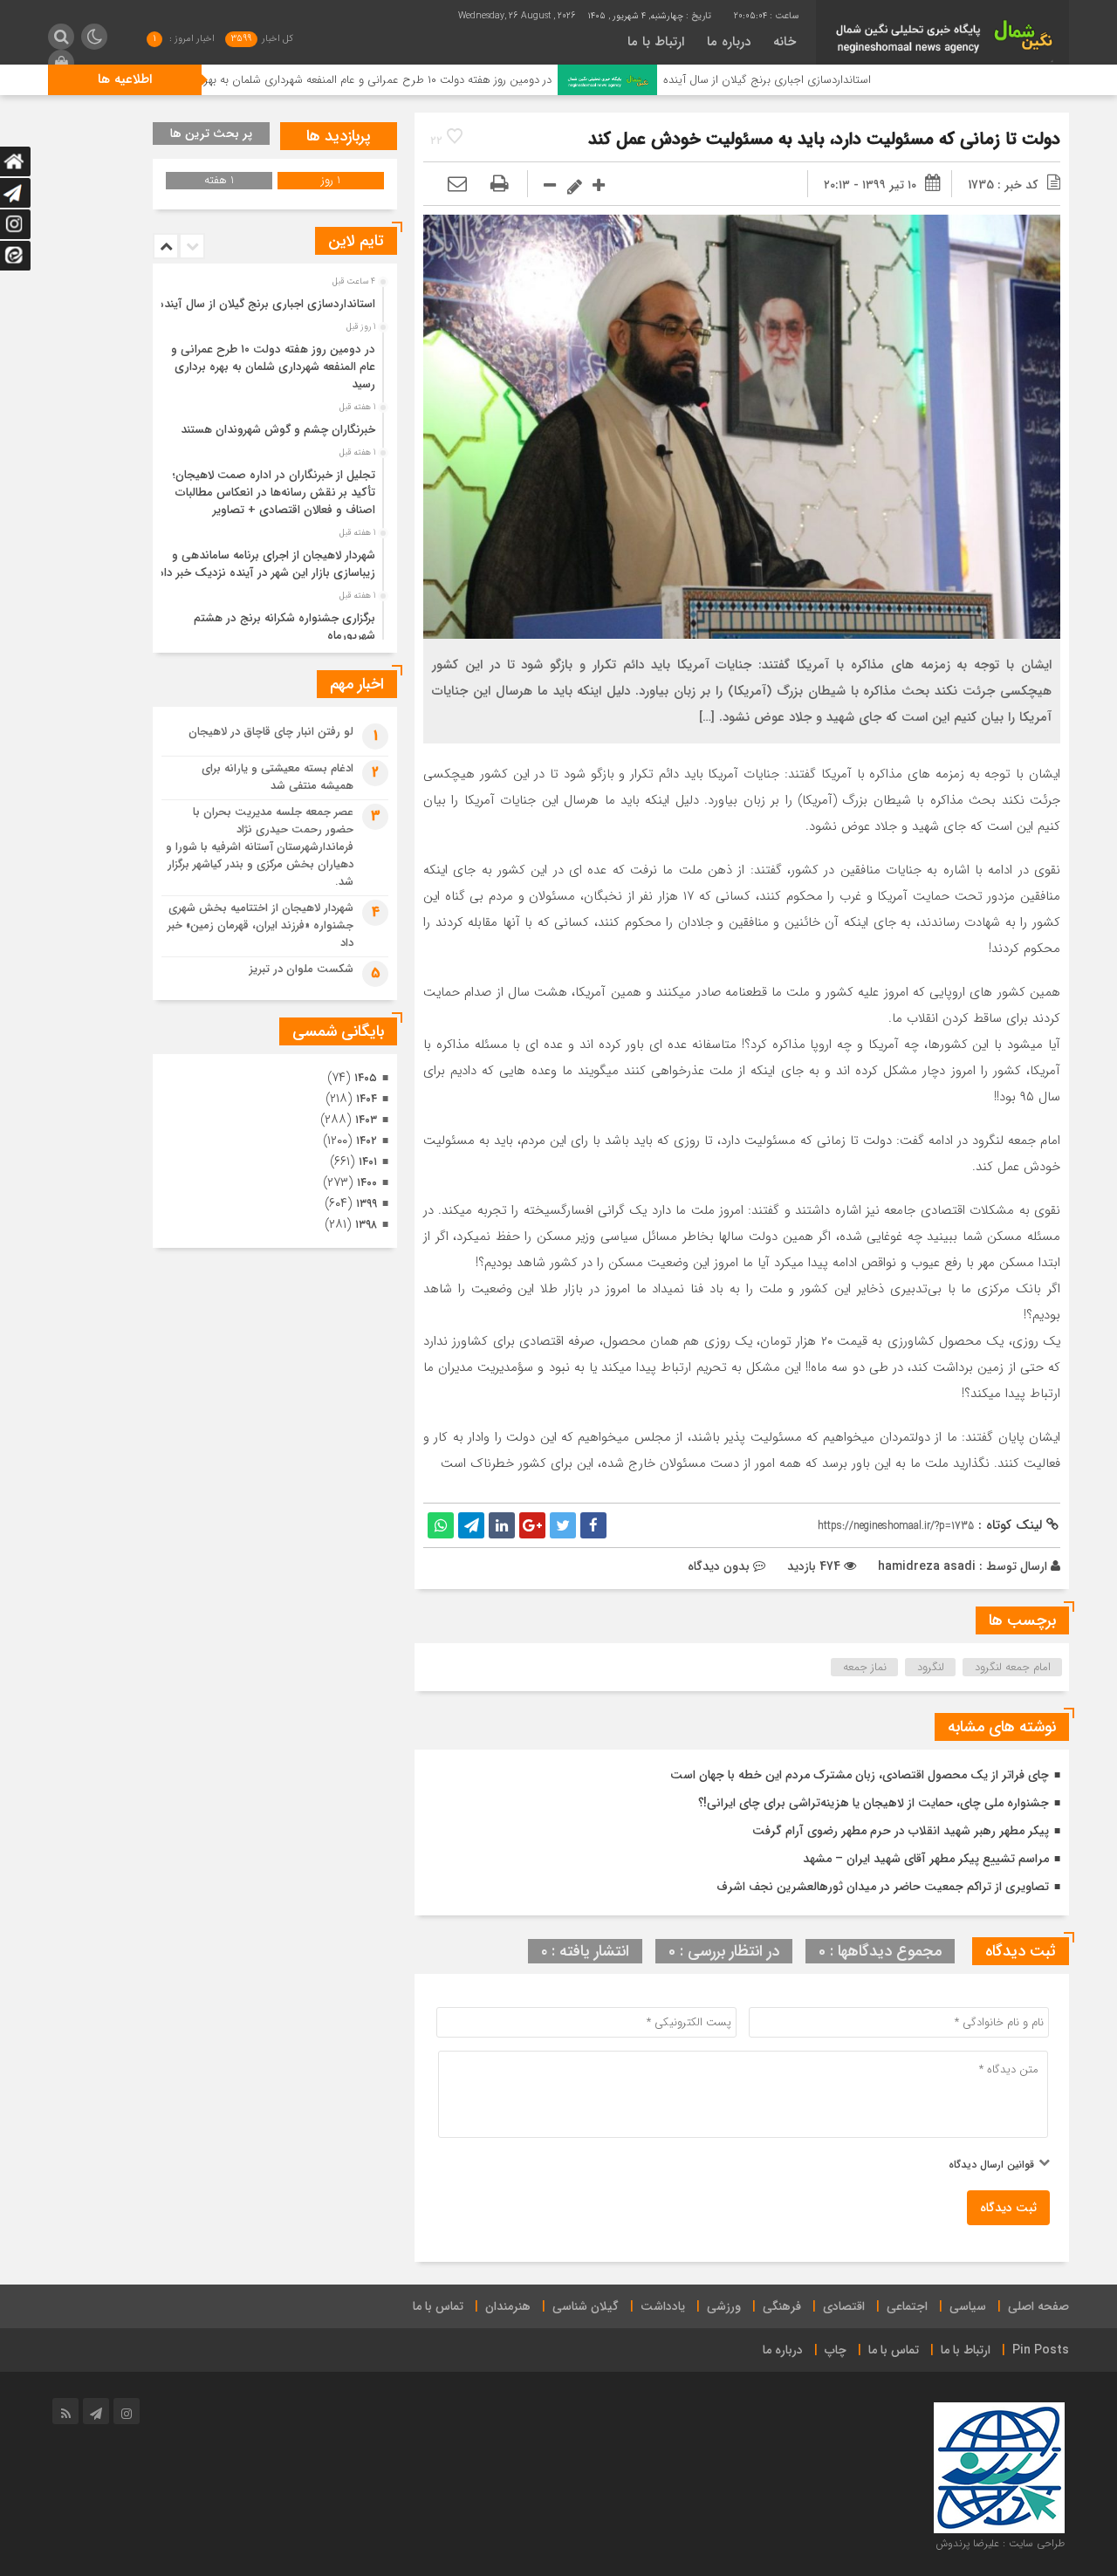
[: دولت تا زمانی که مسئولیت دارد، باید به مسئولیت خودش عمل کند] (457, 185)
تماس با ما (438, 2306)
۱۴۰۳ (366, 1120)
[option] (273, 299)
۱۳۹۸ (366, 1225)
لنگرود (931, 1667)
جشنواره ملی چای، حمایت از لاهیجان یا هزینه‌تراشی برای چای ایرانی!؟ (874, 1803)
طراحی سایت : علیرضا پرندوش (1000, 2543)
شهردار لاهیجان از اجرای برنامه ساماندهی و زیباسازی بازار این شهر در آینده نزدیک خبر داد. (265, 564)
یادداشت (663, 2306)
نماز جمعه (865, 1667)
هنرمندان (508, 2306)
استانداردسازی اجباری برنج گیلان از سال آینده (862, 80)
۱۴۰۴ (367, 1099)
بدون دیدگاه (719, 1566)
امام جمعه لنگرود (1013, 1667)
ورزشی (724, 2306)
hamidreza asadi (927, 1566)
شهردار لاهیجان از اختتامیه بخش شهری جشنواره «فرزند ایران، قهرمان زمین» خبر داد (260, 925)
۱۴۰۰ (367, 1183)
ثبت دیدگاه (1008, 2208)
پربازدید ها (339, 136)
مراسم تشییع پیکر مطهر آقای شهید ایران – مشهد (926, 1859)
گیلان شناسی (586, 2306)
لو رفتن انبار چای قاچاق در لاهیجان (271, 732)
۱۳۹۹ (367, 1204)
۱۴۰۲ (367, 1141)
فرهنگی (782, 2306)
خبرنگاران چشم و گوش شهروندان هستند (278, 430)
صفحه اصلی (1038, 2306)
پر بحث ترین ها (211, 134)
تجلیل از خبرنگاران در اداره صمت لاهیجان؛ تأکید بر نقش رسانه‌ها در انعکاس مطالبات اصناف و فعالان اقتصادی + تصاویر (274, 493)
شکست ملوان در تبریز (302, 969)
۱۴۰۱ (368, 1162)
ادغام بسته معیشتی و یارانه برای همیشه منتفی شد (278, 777)
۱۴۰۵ (366, 1078)
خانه (785, 42)
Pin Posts (1041, 2350)
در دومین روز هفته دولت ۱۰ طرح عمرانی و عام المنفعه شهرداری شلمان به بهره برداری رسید (441, 80)
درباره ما (729, 42)
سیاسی (968, 2306)
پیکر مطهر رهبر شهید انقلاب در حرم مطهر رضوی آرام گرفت (901, 1831)
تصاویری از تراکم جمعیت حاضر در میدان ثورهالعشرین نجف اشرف (883, 1887)
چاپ (836, 2350)
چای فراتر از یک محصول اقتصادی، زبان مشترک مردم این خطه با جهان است (860, 1775)
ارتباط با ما (656, 42)
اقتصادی (844, 2306)
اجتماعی (907, 2306)
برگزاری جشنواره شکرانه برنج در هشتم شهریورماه (284, 627)
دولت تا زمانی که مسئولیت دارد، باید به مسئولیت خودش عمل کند (824, 139)
